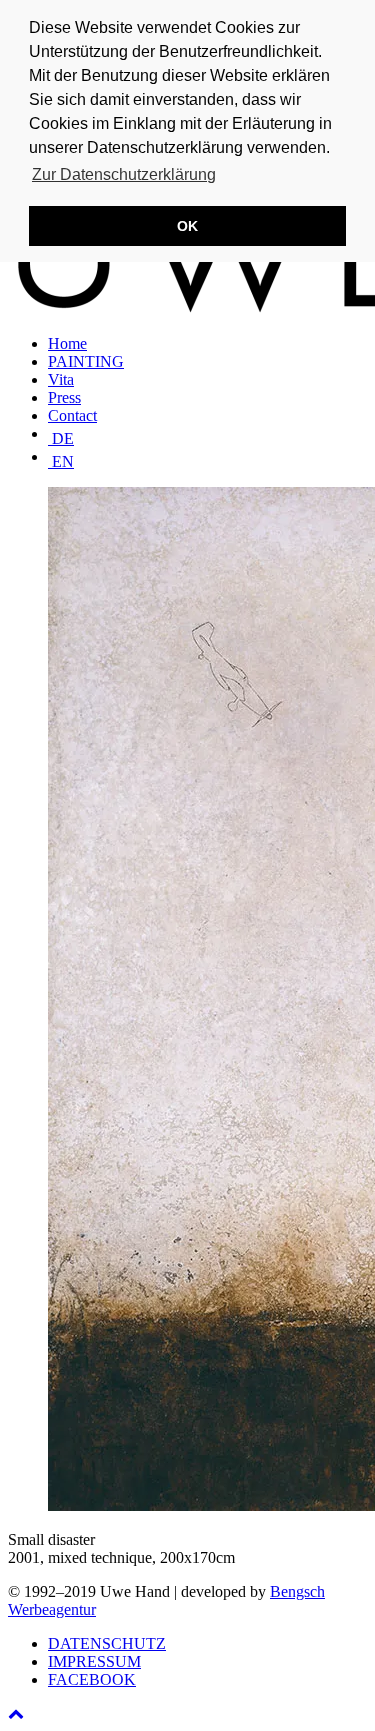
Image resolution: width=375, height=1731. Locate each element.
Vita (61, 379)
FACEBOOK (92, 1679)
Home (67, 343)
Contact (72, 415)
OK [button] (187, 226)
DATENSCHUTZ (107, 1643)
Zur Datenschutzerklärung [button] (124, 174)
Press (64, 397)
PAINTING (86, 361)
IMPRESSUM (94, 1661)
